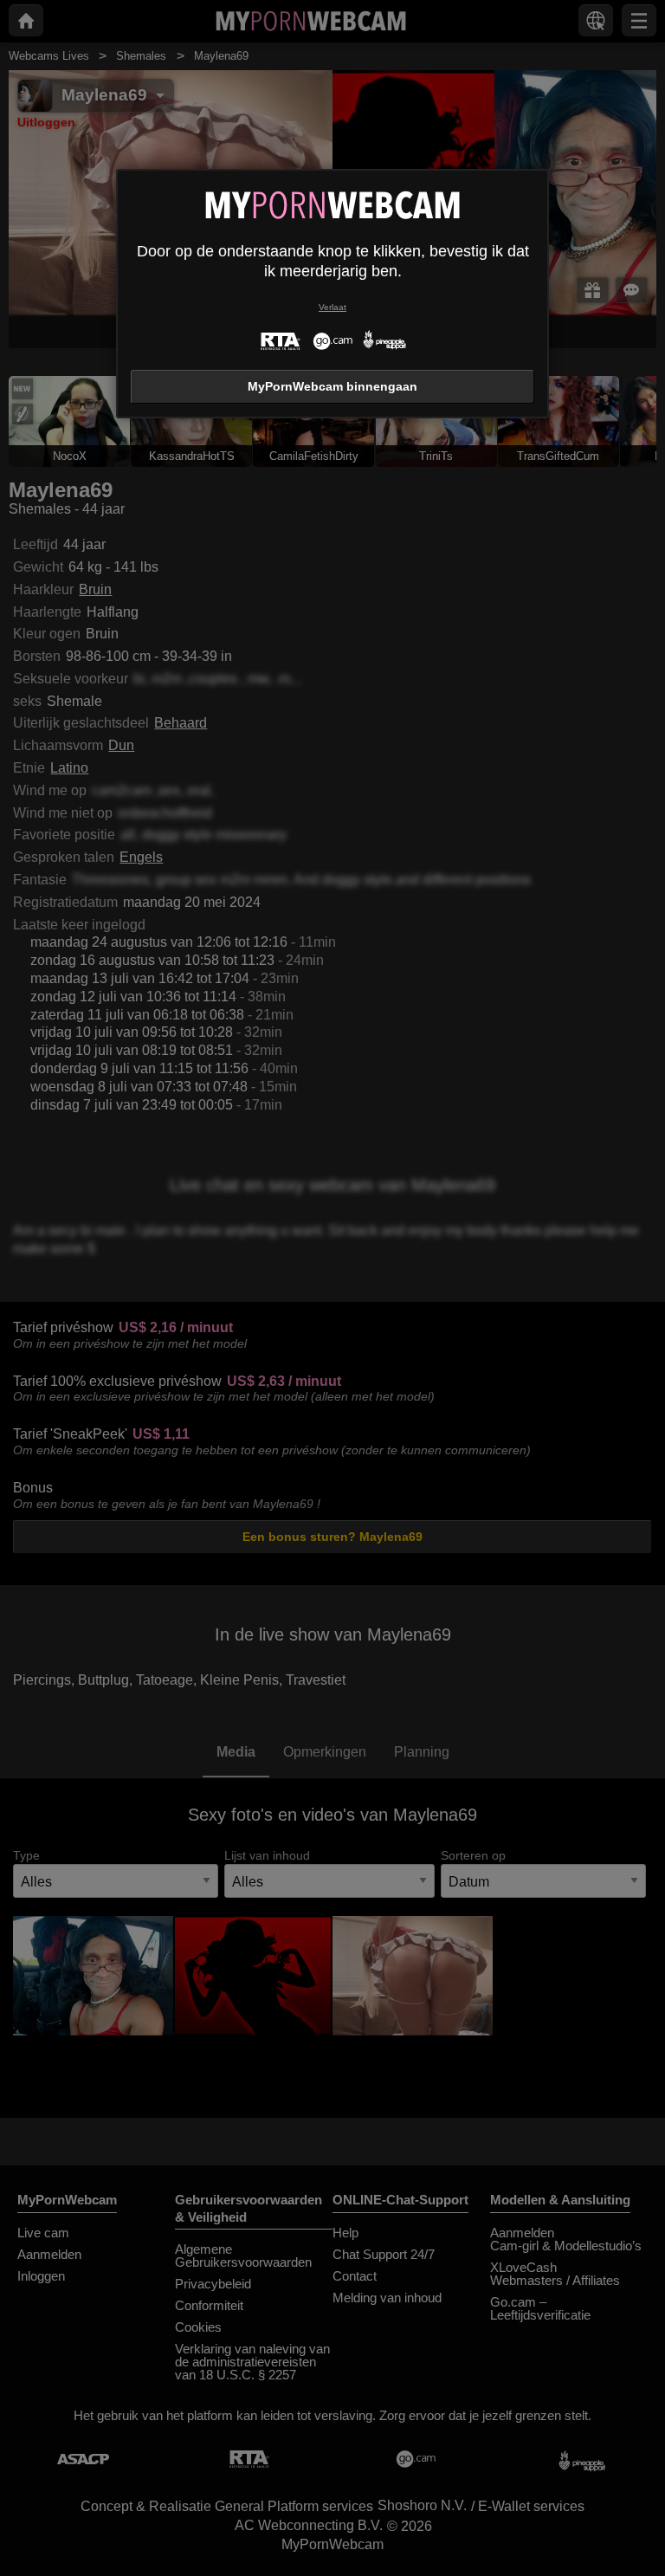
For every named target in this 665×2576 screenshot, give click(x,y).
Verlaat (332, 307)
